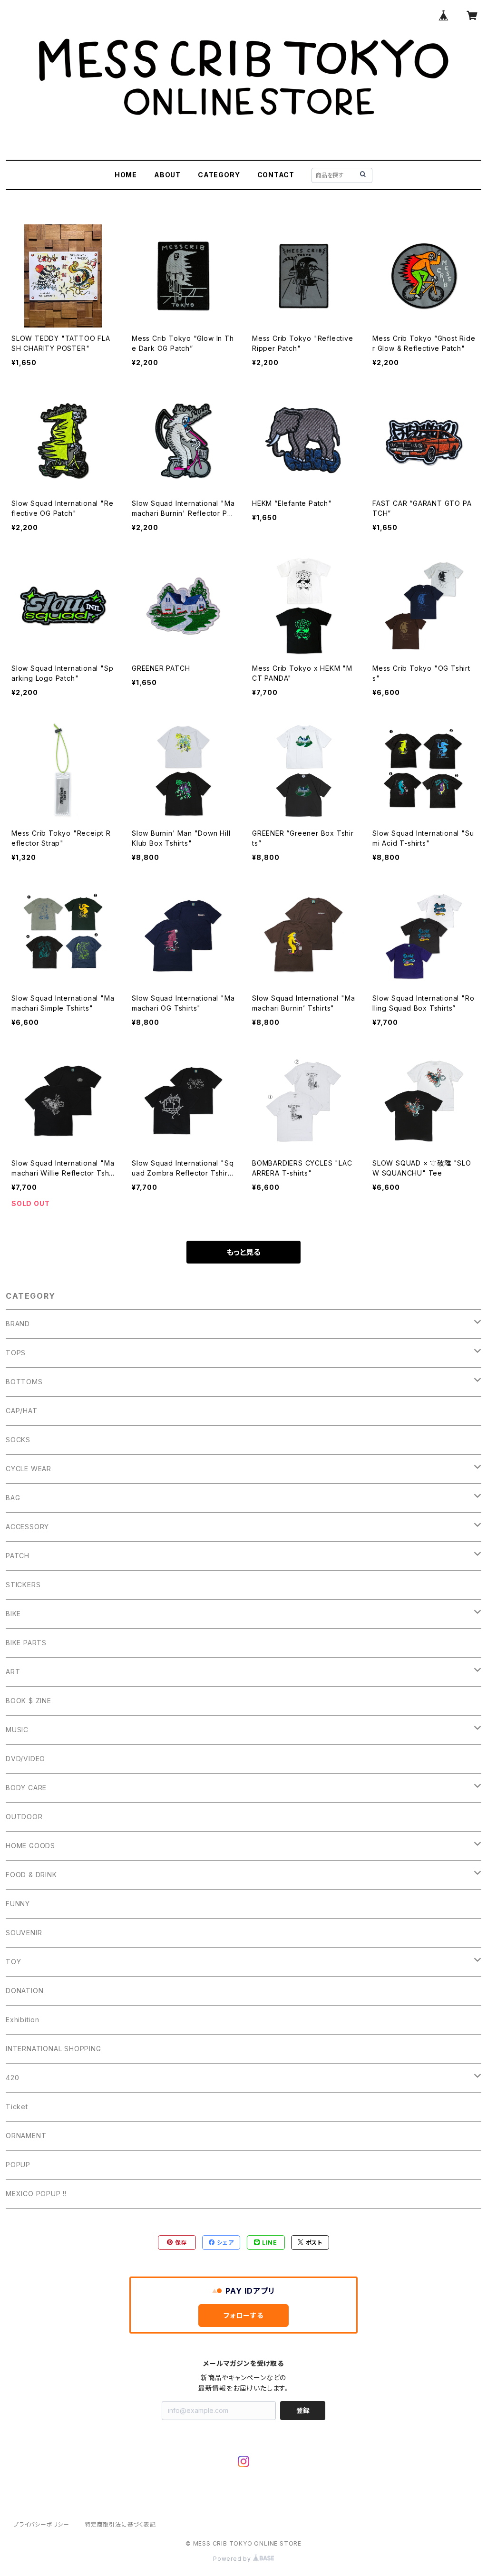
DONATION (24, 1991)
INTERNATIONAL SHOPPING (54, 2049)
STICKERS (23, 1585)
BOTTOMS (24, 1382)
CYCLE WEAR (29, 1469)
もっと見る (243, 1252)
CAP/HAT (22, 1411)
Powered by (233, 2559)
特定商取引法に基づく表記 (120, 2524)
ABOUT (167, 175)
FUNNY (18, 1904)
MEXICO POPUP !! (36, 2194)
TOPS (16, 1353)
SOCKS (18, 1440)
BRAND (18, 1324)
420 (12, 2078)
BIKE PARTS (26, 1643)
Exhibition (23, 2020)
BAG (13, 1498)
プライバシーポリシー (41, 2524)
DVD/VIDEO (25, 1759)
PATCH (18, 1556)
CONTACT (276, 175)
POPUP (18, 2165)
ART (13, 1672)
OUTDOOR (24, 1817)
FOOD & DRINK (31, 1875)
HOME (126, 175)
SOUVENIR (24, 1933)
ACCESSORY (27, 1527)
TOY (13, 1962)
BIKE (13, 1614)
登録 (303, 2410)
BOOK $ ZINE (29, 1701)
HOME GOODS (30, 1846)
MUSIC (17, 1730)
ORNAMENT (26, 2136)
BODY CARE (26, 1788)
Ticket (17, 2107)
